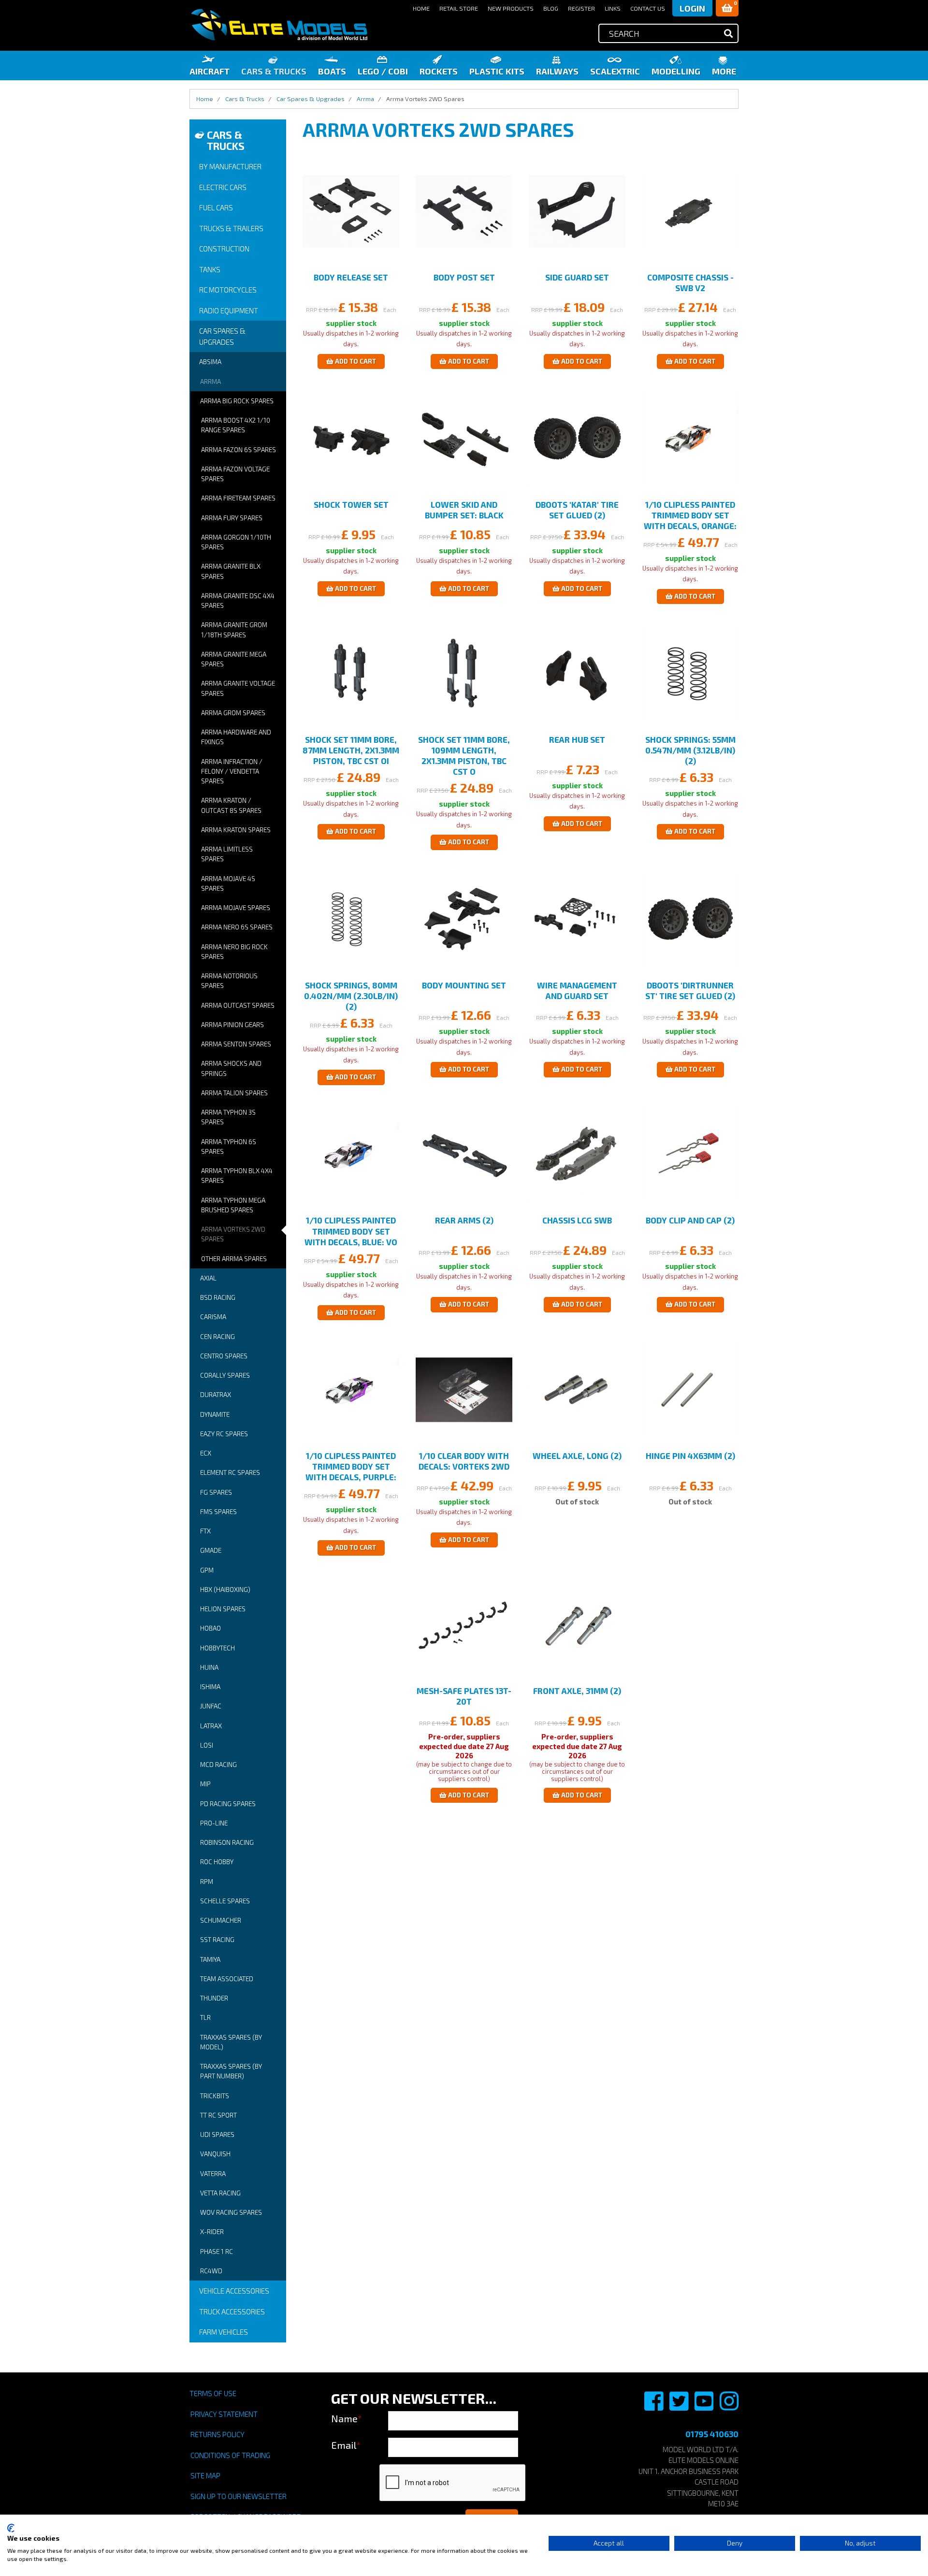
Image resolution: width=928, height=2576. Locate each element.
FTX (205, 1531)
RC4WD (211, 2271)
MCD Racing (218, 1765)
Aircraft (210, 71)
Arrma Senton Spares (236, 1044)
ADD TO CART (355, 361)
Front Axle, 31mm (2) (577, 1691)
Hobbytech (217, 1648)
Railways (557, 71)
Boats (332, 71)
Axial (208, 1278)
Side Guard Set (577, 277)
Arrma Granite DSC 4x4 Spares (238, 601)
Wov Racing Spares (231, 2212)
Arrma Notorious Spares (229, 981)
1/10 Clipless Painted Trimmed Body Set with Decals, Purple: (351, 1466)
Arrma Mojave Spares (236, 908)
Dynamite (215, 1414)
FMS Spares (218, 1512)
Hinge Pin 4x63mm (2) (690, 1456)
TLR (205, 2017)
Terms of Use (213, 2393)
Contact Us (648, 8)
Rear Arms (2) (464, 1220)
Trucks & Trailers (231, 228)
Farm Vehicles (224, 2332)
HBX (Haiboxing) (225, 1590)
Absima (210, 362)
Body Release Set (351, 277)
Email (346, 2445)
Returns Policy (217, 2434)
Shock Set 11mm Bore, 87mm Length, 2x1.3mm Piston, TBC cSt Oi (351, 750)
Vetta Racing (220, 2193)
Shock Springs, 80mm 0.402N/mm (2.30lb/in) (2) (351, 996)
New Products (511, 8)
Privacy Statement (224, 2414)
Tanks (210, 269)
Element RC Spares (230, 1472)
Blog (551, 8)
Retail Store (459, 8)
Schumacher (221, 1920)
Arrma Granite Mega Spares (234, 659)
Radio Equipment (229, 310)
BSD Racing (218, 1297)
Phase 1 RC (217, 2252)
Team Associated (227, 1979)
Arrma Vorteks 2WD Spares (233, 1234)
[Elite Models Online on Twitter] (680, 2406)
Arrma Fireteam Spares (238, 498)
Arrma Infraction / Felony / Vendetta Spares (232, 772)
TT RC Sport (218, 2115)
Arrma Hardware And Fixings (236, 737)
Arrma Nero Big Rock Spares (234, 952)
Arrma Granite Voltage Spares (238, 688)
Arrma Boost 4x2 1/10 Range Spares (236, 425)
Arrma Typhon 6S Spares (229, 1147)
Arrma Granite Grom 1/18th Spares (234, 630)
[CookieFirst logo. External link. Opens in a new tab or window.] (11, 2528)
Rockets (439, 71)
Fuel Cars (216, 207)
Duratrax (216, 1395)
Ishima (210, 1687)
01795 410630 (712, 2434)
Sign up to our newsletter (239, 2496)
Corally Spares (225, 1375)
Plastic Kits (497, 71)
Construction (224, 249)
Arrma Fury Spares (232, 518)
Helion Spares (223, 1609)
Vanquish (215, 2154)
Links (613, 8)
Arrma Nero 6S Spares (237, 927)
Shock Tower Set (351, 504)
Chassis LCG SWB (577, 1220)
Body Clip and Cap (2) (690, 1220)
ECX (206, 1453)
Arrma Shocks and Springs (231, 1068)
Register (581, 8)
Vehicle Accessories (234, 2291)
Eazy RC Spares (224, 1434)
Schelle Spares (225, 1901)
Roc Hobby (217, 1862)
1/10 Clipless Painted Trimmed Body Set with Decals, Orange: (690, 515)
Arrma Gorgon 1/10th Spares (236, 542)
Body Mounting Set (464, 985)
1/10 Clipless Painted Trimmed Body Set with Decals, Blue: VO (351, 1231)
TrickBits (215, 2096)
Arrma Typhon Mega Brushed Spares (233, 1205)
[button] (727, 8)
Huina (209, 1667)
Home (421, 8)
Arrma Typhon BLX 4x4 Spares (237, 1176)
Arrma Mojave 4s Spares (228, 883)
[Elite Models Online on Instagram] (729, 2406)
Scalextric (615, 71)
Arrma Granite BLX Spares (231, 571)
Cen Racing (217, 1337)
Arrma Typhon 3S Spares (228, 1117)
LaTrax (211, 1726)
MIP (205, 1784)
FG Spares (216, 1492)
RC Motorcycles (228, 290)
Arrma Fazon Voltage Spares (235, 474)
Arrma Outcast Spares (238, 1005)
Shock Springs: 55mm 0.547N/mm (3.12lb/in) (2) (690, 750)
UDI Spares (217, 2134)
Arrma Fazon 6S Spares (239, 450)
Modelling (676, 71)
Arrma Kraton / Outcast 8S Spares (231, 805)
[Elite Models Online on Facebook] (654, 2406)
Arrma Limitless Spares (227, 854)
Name (347, 2418)
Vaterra (213, 2174)
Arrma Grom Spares (233, 713)
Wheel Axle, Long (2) (577, 1456)
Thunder (214, 1998)
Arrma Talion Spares (234, 1093)
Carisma (213, 1317)
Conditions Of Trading (230, 2455)
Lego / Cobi (383, 71)
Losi (207, 1745)
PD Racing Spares (228, 1804)
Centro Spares (224, 1356)
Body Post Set (464, 277)
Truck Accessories (232, 2311)
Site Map (205, 2475)
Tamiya (210, 1959)
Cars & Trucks (274, 71)
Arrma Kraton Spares (236, 830)
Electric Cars (223, 187)
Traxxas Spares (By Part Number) (231, 2071)
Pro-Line (214, 1823)
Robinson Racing (227, 1842)
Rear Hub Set (577, 739)
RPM (207, 1882)
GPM (207, 1570)
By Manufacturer (230, 166)
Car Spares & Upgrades (222, 336)
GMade (211, 1550)
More (724, 71)
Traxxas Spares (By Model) (231, 2042)
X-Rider (212, 2232)
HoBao (210, 1628)
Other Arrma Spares (234, 1259)
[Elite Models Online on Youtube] (705, 2406)
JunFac (211, 1706)
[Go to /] (279, 25)
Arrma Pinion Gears (232, 1025)
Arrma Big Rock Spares (237, 401)
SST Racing (217, 1940)
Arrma (210, 382)
